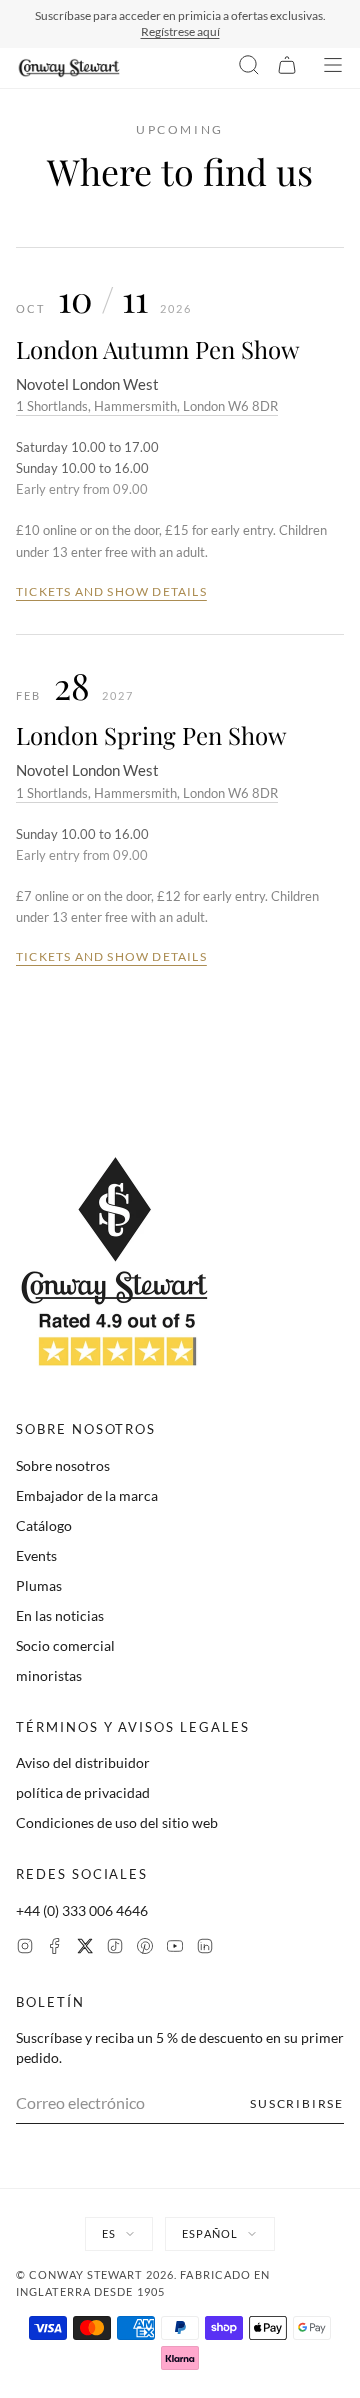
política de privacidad (83, 1792)
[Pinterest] (145, 1948)
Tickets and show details (111, 591)
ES (109, 2233)
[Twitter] (85, 1948)
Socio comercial (65, 1645)
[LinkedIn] (205, 1948)
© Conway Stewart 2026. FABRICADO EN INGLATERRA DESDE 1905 (143, 2283)
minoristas (49, 1675)
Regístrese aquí (180, 31)
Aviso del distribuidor (83, 1762)
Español (210, 2233)
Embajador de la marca (87, 1495)
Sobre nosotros (63, 1465)
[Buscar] (249, 68)
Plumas (39, 1585)
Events (36, 1555)
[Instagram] (25, 1948)
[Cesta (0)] (287, 68)
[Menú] (333, 68)
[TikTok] (115, 1948)
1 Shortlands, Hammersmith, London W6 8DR (147, 406)
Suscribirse (297, 2103)
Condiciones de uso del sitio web (117, 1822)
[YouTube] (175, 1948)
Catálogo (44, 1525)
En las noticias (60, 1615)
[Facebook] (55, 1948)
